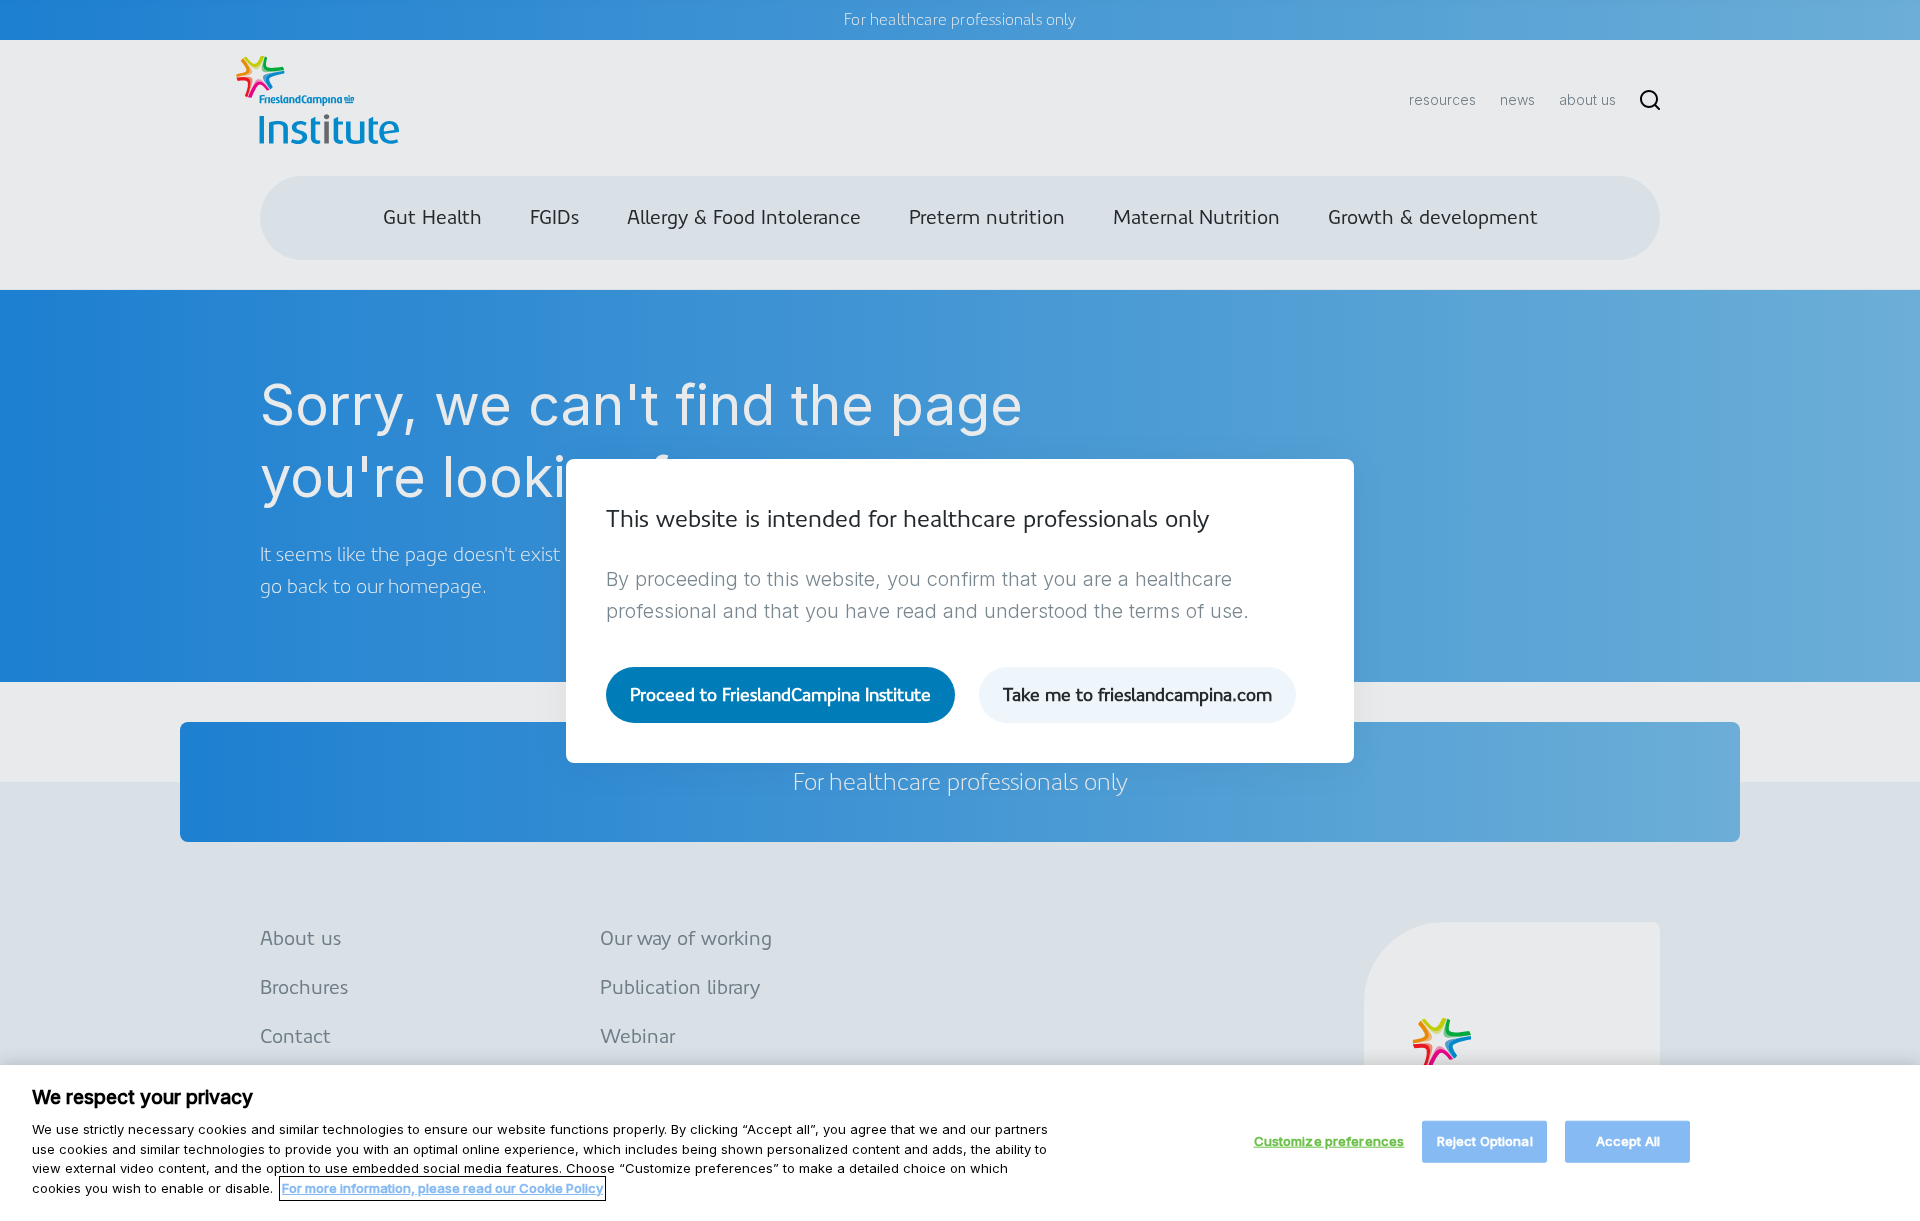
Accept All (1628, 1141)
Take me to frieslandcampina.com (1137, 694)
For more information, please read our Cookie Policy (442, 1187)
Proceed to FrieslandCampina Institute (780, 694)
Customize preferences (1329, 1141)
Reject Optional (1485, 1141)
